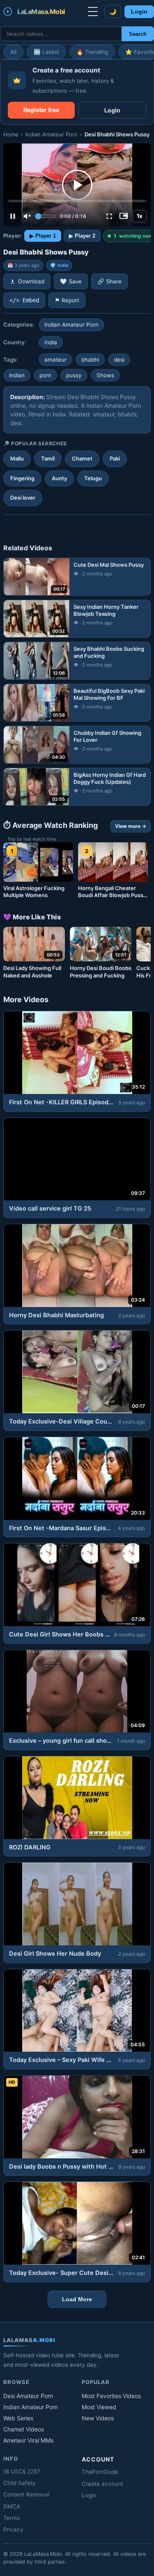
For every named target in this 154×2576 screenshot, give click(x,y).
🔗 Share (109, 282)
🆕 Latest (46, 52)
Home (11, 134)
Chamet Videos (24, 2429)
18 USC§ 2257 (22, 2471)
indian (17, 375)
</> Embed (24, 300)
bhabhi (90, 360)
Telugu (93, 478)
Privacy (13, 2529)
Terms (11, 2518)
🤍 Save (71, 282)
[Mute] (27, 216)
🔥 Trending (92, 52)
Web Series (18, 2418)
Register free (41, 110)
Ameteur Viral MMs (28, 2440)
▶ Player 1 (43, 236)
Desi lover (23, 498)
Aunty (59, 478)
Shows (105, 375)
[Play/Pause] (13, 216)
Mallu (17, 458)
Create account (102, 2484)
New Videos (98, 2418)
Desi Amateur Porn (28, 2396)
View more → (131, 826)
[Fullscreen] (109, 216)
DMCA (12, 2506)
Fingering (22, 478)
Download (31, 281)
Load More (77, 2299)
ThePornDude (100, 2472)
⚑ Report (67, 300)
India (63, 265)
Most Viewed (99, 2407)
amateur (55, 360)
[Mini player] (124, 216)
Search (138, 34)
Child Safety (20, 2483)
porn (45, 375)
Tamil (48, 458)
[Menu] (93, 12)
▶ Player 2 (82, 236)
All (13, 52)
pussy (74, 375)
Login (139, 12)
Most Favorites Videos (111, 2396)
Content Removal (26, 2494)
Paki (115, 458)
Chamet (82, 458)
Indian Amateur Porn (52, 134)
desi (119, 360)
